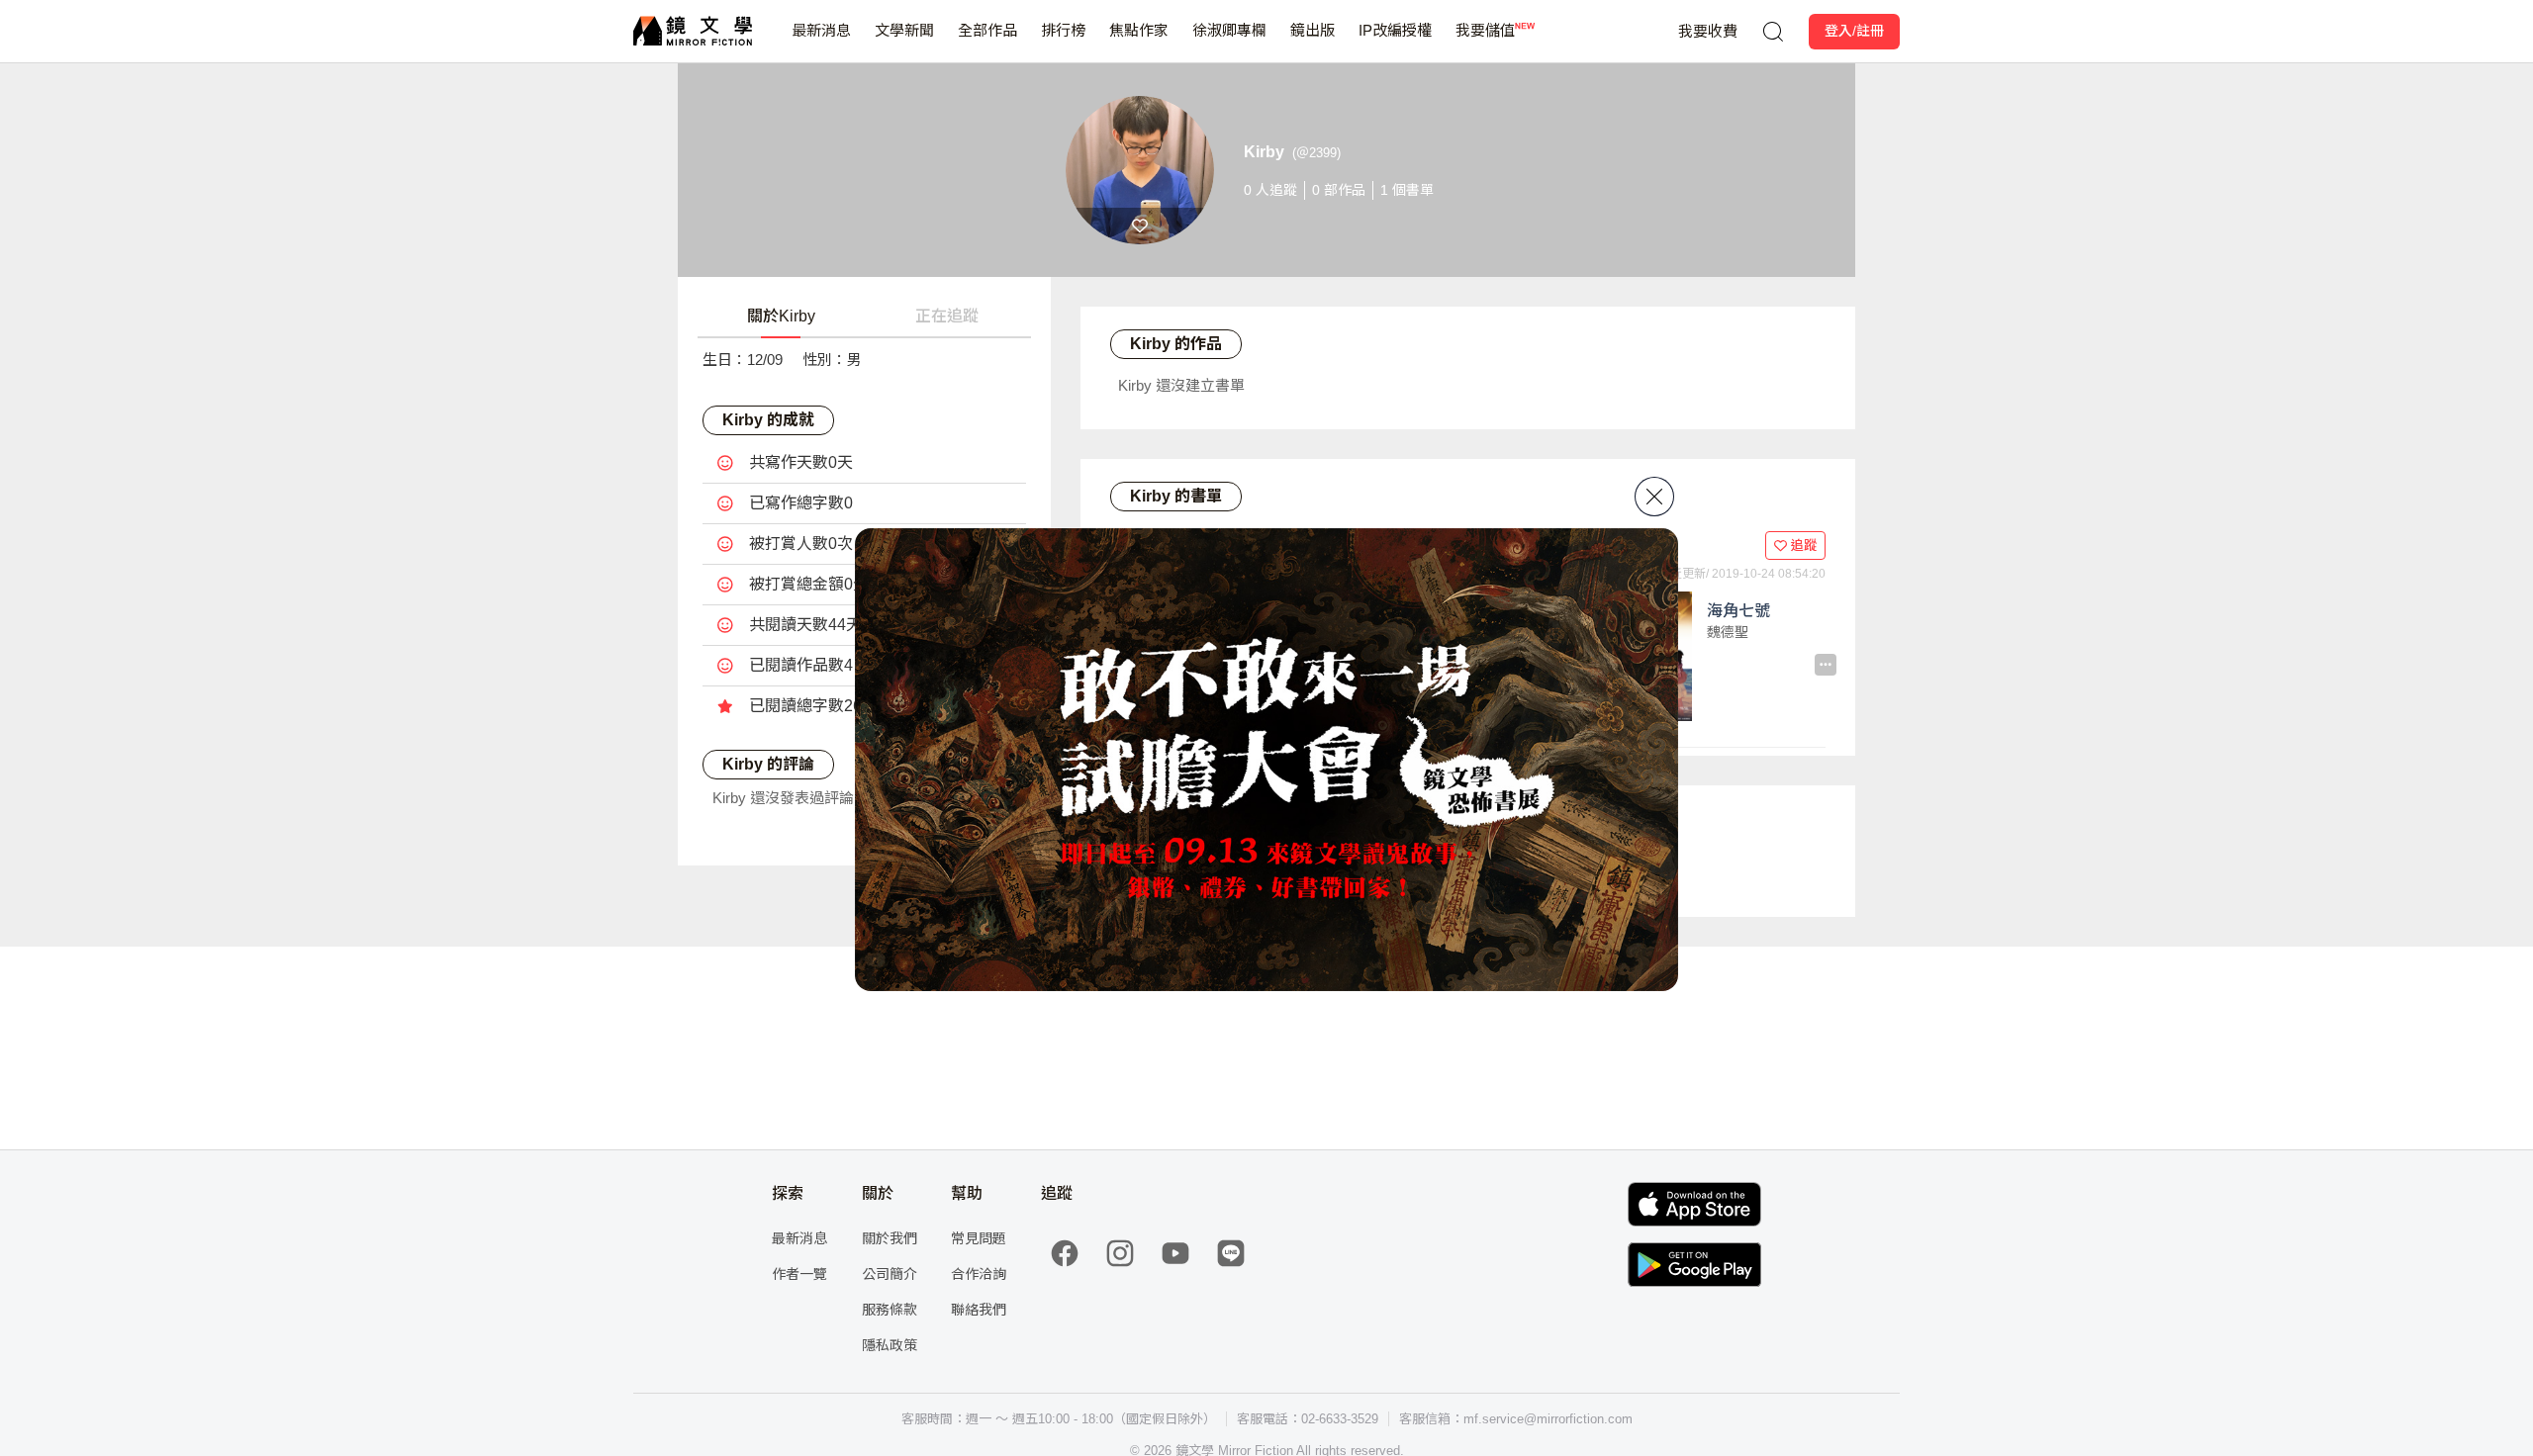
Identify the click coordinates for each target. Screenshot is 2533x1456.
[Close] (1654, 497)
